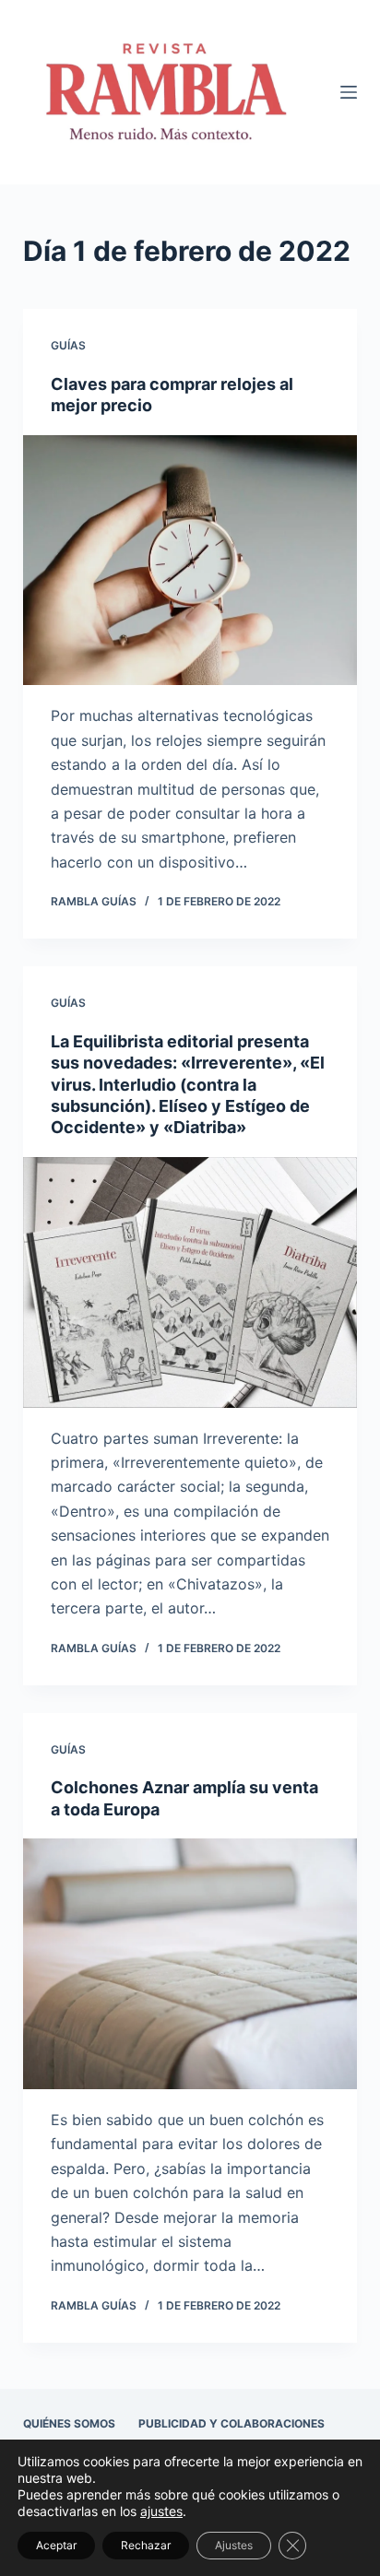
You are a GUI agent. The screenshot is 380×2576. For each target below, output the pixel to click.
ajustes (161, 2511)
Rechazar (146, 2545)
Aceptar (56, 2545)
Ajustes (234, 2545)
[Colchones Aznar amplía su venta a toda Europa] (190, 1964)
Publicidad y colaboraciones (232, 2423)
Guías (68, 345)
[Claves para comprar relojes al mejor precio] (190, 561)
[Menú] (349, 92)
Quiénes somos (69, 2423)
